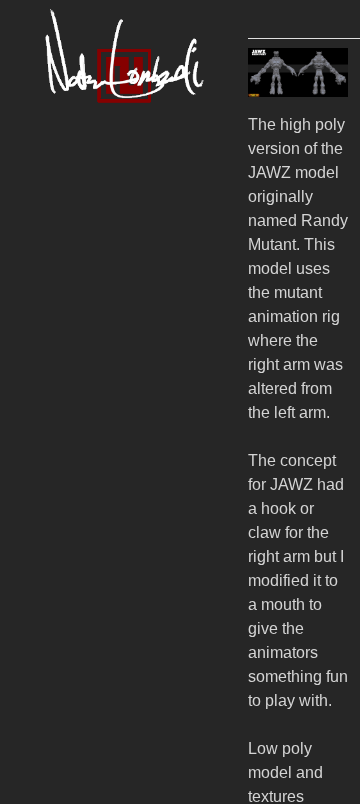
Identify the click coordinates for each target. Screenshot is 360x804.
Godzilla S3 (128, 613)
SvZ (89, 721)
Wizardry (115, 397)
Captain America (150, 757)
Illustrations (110, 289)
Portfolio (75, 145)
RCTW (104, 541)
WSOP (105, 649)
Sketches (99, 325)
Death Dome (134, 685)
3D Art (83, 181)
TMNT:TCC (128, 469)
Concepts (100, 253)
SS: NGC (117, 505)
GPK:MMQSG (144, 433)
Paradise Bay (138, 577)
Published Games (141, 361)
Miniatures (104, 217)
